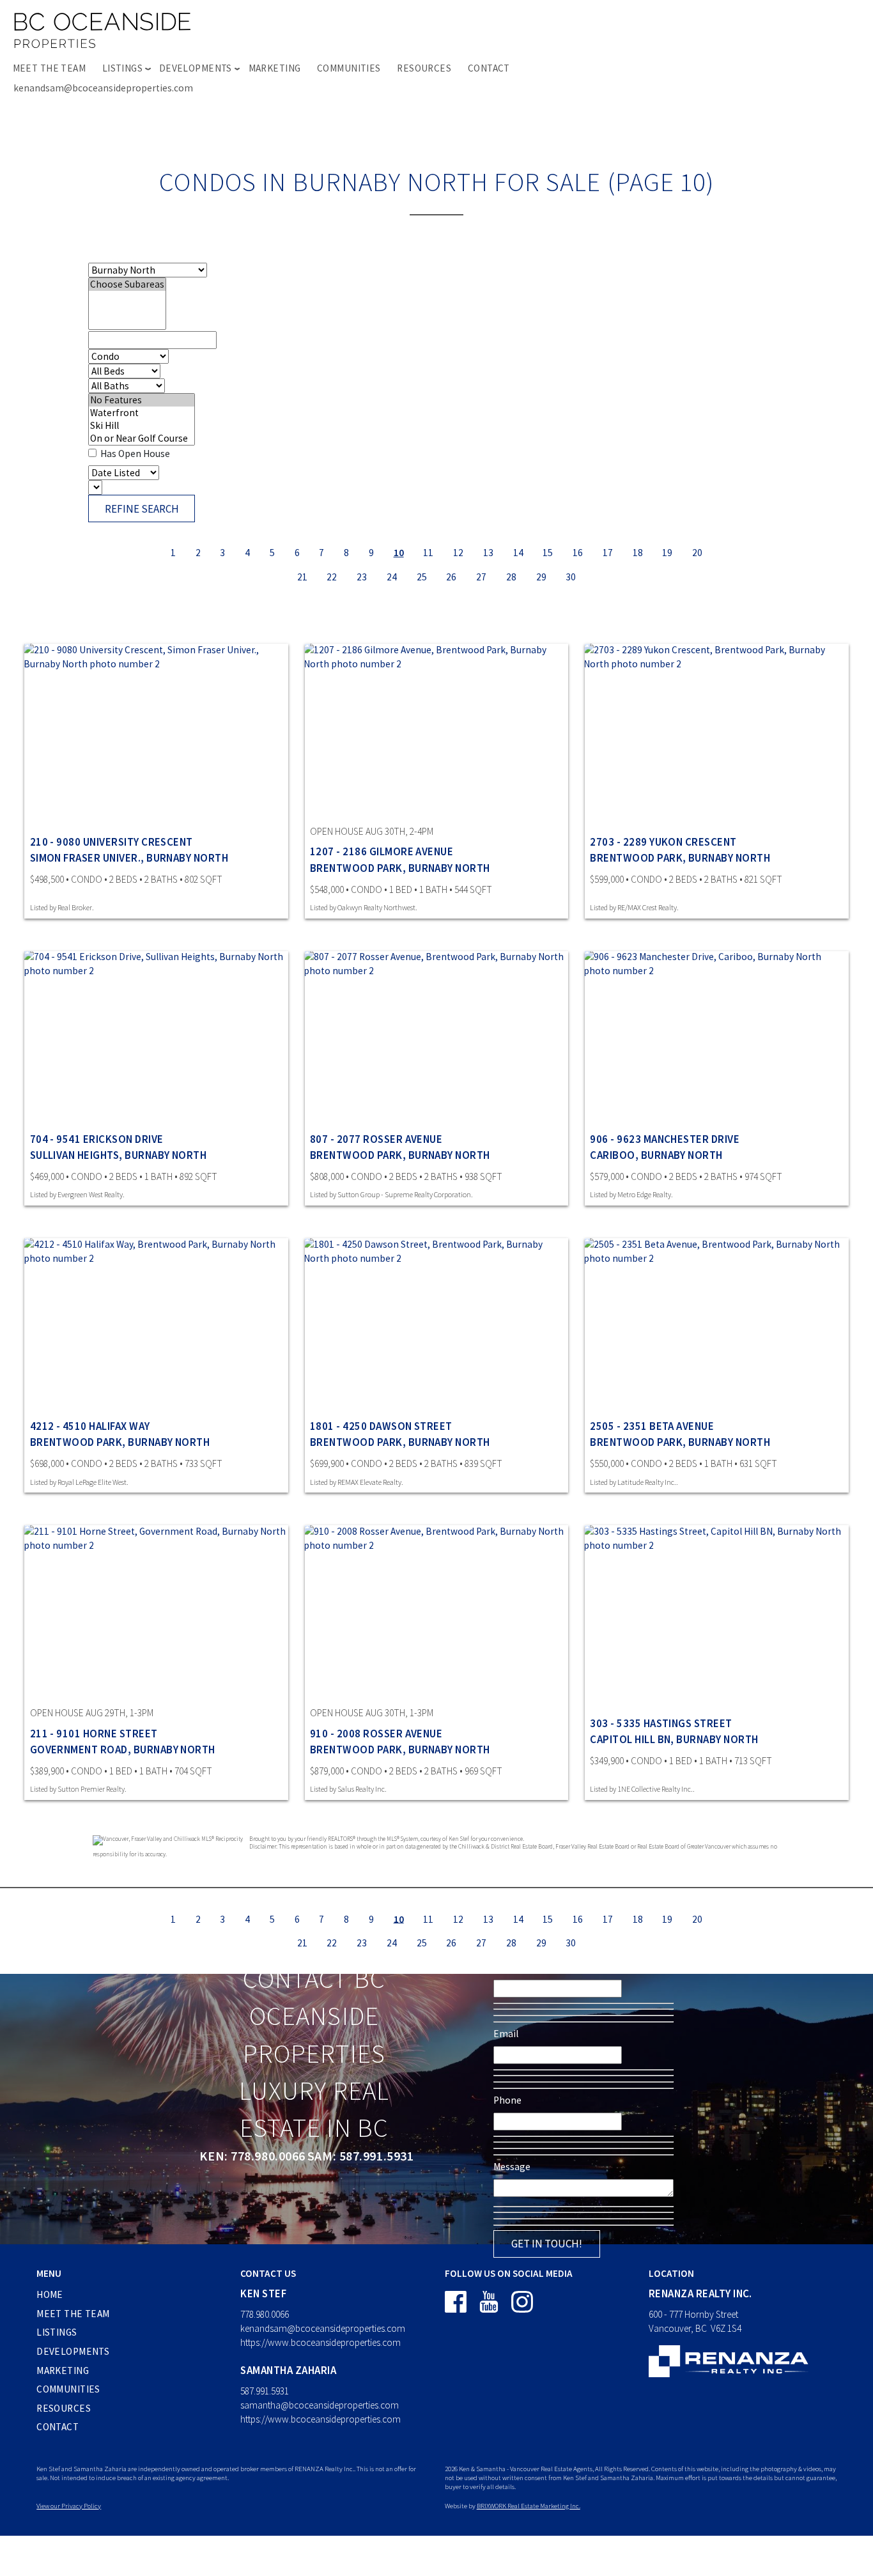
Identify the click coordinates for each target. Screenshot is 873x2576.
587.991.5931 (265, 2391)
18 (638, 553)
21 (302, 576)
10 (399, 553)
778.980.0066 (265, 2314)
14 (518, 553)
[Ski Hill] (142, 426)
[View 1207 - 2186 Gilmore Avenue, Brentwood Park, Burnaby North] (437, 731)
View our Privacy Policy (69, 2506)
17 (608, 553)
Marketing (275, 68)
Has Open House (134, 454)
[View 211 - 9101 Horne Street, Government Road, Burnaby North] (156, 1613)
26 (451, 576)
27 (481, 576)
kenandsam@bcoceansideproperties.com (103, 88)
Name (506, 1967)
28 (511, 576)
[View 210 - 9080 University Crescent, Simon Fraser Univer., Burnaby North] (156, 731)
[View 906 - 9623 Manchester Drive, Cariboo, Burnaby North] (717, 1039)
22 (332, 576)
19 (667, 553)
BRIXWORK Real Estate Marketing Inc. (529, 2506)
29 (541, 576)
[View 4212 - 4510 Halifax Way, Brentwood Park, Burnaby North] (156, 1326)
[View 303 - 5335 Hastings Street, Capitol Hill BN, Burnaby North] (717, 1613)
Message (512, 2167)
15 (548, 553)
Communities (349, 68)
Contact (489, 68)
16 (578, 553)
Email (506, 2034)
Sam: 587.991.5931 (360, 2156)
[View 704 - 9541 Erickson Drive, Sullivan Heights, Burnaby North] (156, 1039)
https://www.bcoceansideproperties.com (321, 2342)
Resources (424, 68)
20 (697, 553)
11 (428, 553)
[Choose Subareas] (127, 284)
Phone (507, 2100)
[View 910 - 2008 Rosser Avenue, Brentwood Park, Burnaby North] (437, 1613)
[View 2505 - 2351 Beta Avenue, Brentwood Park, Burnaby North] (717, 1326)
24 (392, 576)
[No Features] (142, 400)
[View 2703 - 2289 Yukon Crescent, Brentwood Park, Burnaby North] (717, 731)
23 (362, 576)
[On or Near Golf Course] (142, 438)
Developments (73, 2351)
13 (488, 553)
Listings (57, 2332)
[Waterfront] (142, 413)
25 (422, 576)
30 (571, 576)
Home (50, 2294)
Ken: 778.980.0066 (252, 2156)
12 (458, 553)
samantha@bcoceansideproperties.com (320, 2405)
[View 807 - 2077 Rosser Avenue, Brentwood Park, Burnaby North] (437, 1039)
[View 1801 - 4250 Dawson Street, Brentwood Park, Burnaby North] (437, 1326)
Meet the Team (50, 68)
